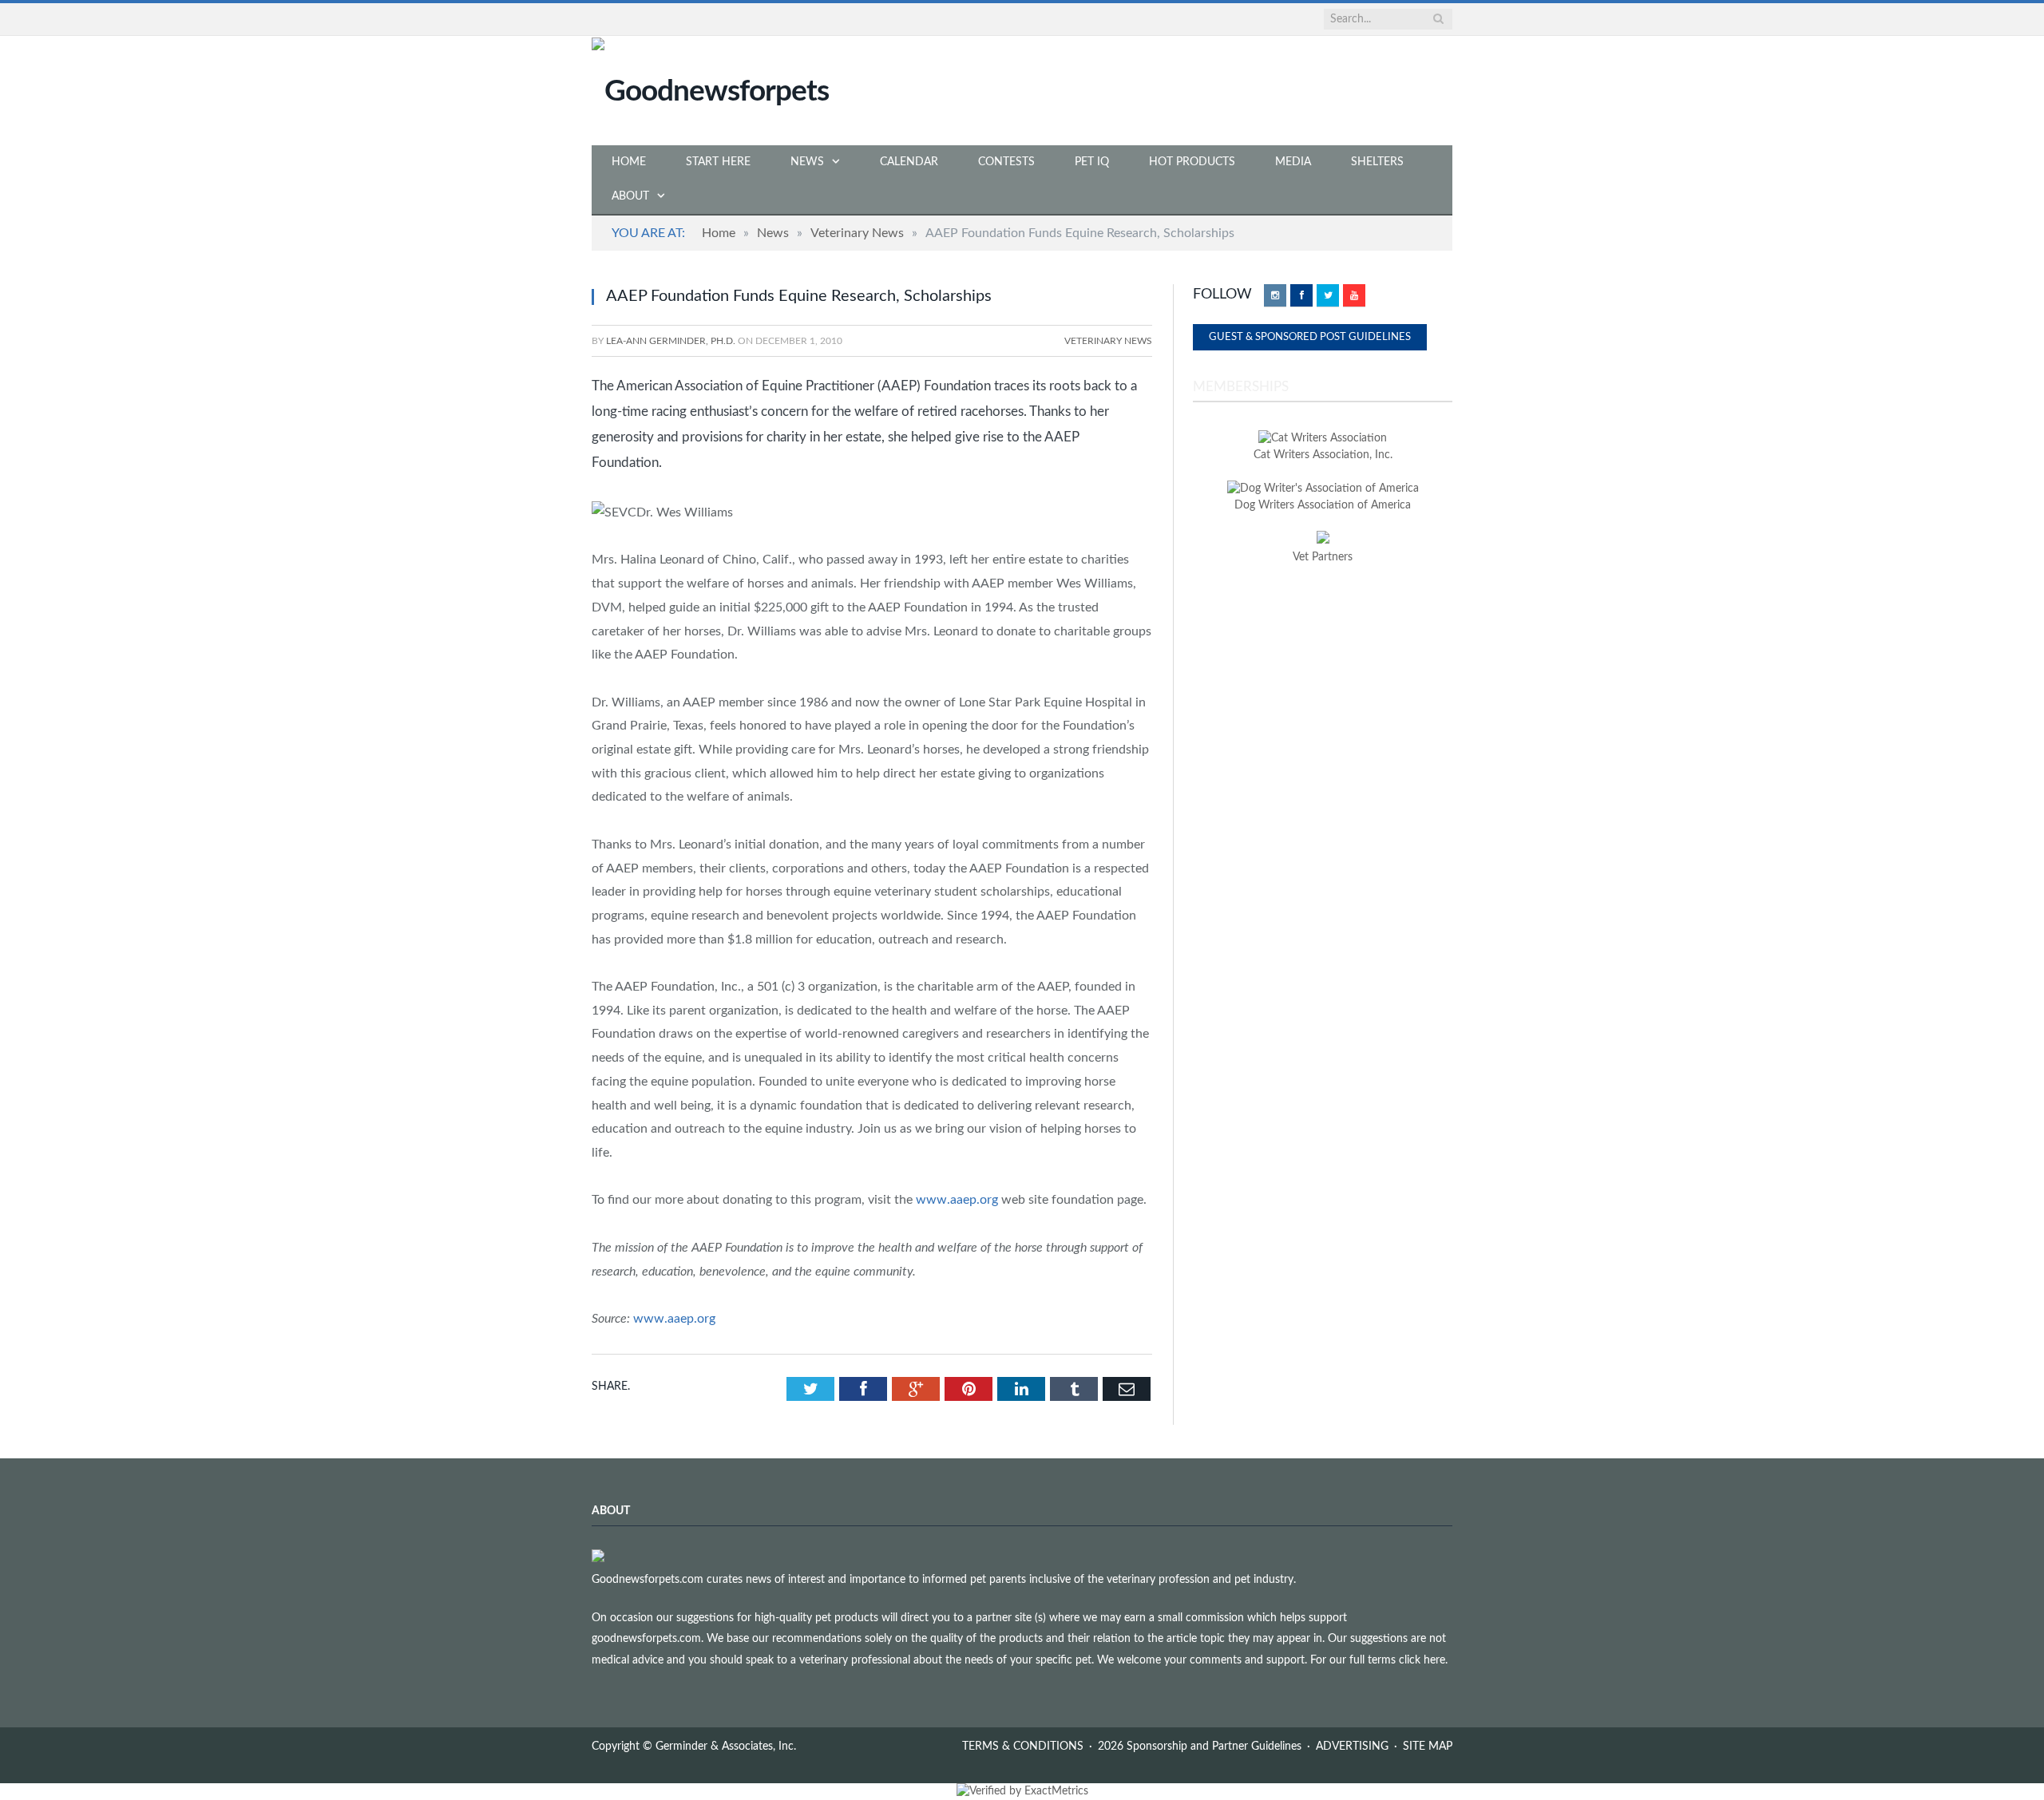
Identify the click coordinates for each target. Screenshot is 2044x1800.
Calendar (909, 162)
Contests (1006, 162)
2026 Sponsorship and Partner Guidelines (1200, 1747)
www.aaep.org (957, 1200)
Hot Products (1192, 162)
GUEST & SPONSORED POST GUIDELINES (1310, 337)
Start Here (718, 162)
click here (1422, 1660)
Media (1293, 162)
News (807, 162)
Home (629, 162)
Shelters (1377, 162)
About (630, 196)
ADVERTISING (1352, 1747)
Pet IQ (1092, 162)
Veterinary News (1108, 341)
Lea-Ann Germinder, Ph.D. (671, 341)
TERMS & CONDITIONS (1023, 1747)
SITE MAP (1428, 1747)
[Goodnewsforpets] (710, 90)
